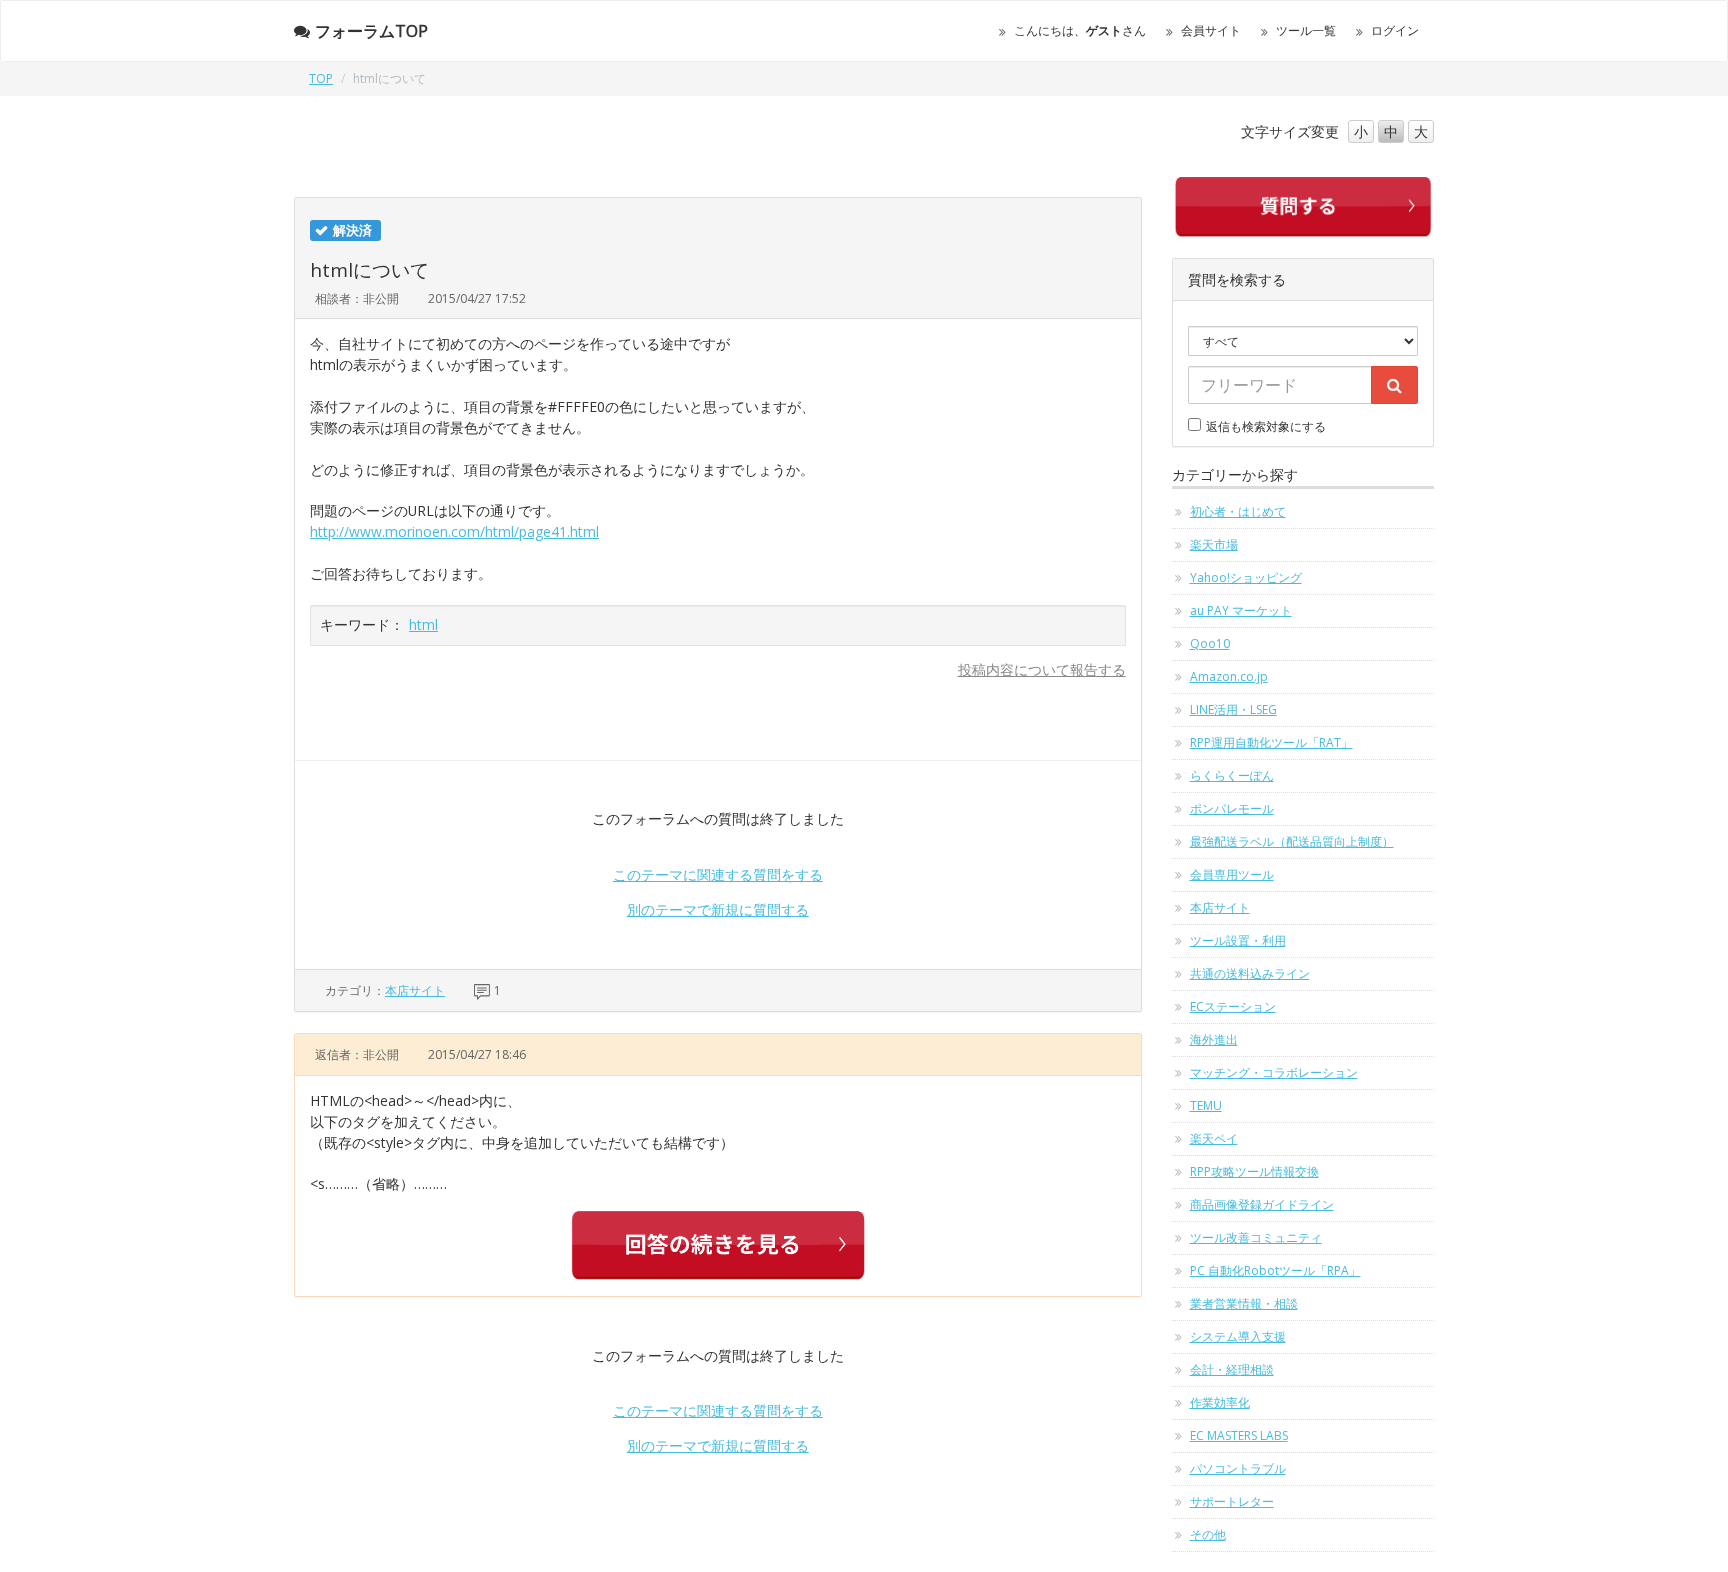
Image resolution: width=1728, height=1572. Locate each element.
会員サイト (1211, 30)
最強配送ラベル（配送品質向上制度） (1292, 841)
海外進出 (1214, 1039)
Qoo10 (1210, 643)
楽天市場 (1214, 544)
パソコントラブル (1238, 1468)
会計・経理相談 (1232, 1369)
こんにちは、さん (1080, 30)
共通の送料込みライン (1250, 973)
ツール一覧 (1306, 30)
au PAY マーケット (1241, 610)
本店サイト (415, 990)
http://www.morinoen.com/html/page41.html (454, 531)
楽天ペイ (1214, 1138)
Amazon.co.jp (1229, 676)
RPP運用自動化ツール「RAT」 (1271, 742)
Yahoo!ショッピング (1246, 577)
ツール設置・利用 (1238, 940)
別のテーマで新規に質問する (718, 909)
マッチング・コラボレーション (1274, 1072)
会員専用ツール (1232, 874)
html (423, 624)
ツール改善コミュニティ (1256, 1237)
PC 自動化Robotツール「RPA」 (1275, 1270)
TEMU (1206, 1105)
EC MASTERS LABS (1239, 1435)
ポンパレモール (1232, 808)
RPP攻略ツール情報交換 (1254, 1171)
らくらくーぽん (1232, 775)
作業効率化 (1220, 1402)
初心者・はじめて (1238, 511)
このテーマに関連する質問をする (718, 874)
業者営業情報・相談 (1244, 1303)
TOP (321, 78)
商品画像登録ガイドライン (1262, 1204)
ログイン (1395, 30)
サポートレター (1232, 1501)
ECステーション (1233, 1006)
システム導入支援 (1238, 1336)
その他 (1208, 1534)
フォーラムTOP (371, 31)
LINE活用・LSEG (1233, 709)
